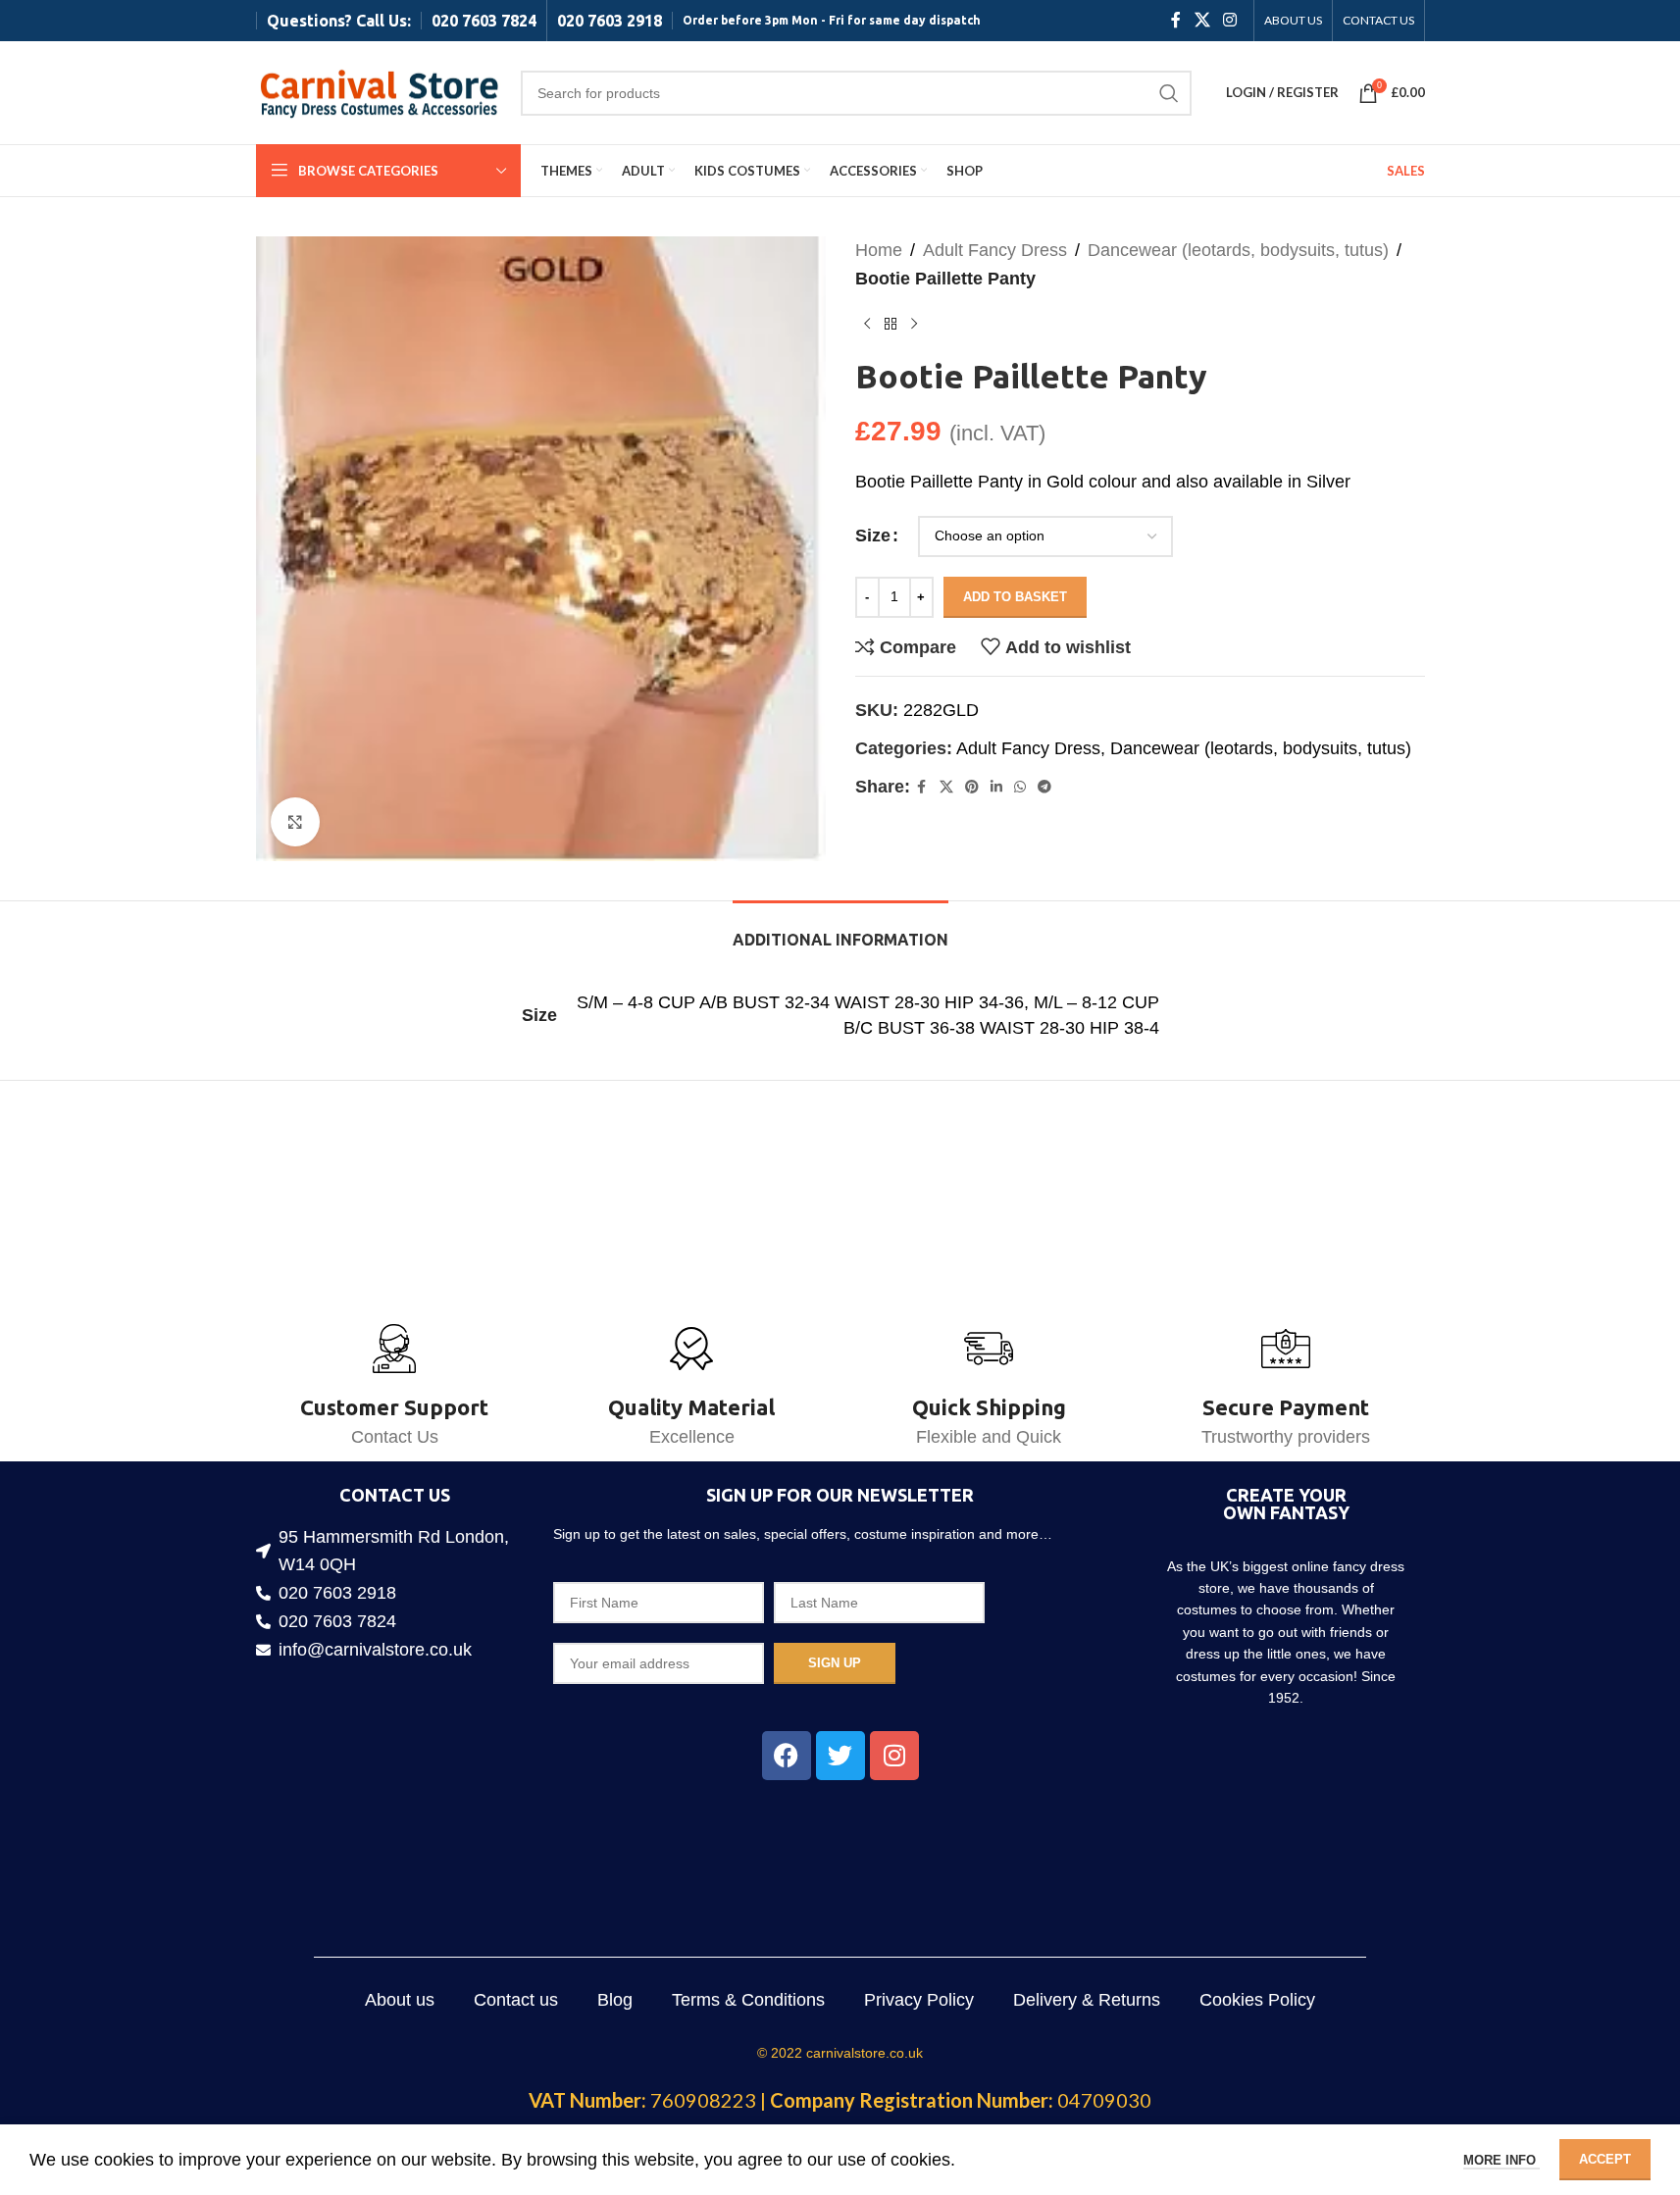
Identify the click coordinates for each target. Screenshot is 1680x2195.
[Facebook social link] (1176, 20)
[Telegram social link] (1044, 787)
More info (1502, 2160)
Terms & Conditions (748, 2000)
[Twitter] (840, 1756)
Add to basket (1015, 597)
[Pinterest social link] (972, 787)
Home (879, 250)
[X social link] (1202, 20)
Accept (1605, 2159)
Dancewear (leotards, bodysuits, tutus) (1238, 250)
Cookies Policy (1257, 2000)
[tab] (840, 930)
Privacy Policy (919, 2000)
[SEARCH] (1169, 93)
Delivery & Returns (1087, 2000)
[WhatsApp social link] (1020, 787)
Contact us (516, 2000)
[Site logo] (379, 91)
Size (873, 536)
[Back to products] (891, 325)
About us (400, 2000)
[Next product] (914, 325)
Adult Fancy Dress (995, 250)
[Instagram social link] (1229, 20)
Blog (615, 2000)
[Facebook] (787, 1756)
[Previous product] (867, 325)
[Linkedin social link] (996, 787)
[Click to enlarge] (295, 822)
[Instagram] (894, 1756)
